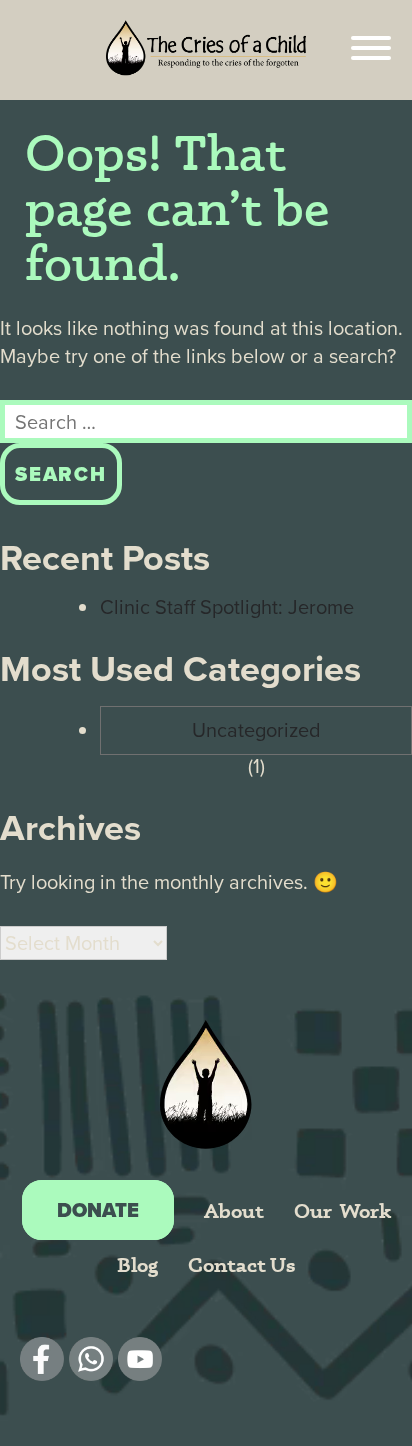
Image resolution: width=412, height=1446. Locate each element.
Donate (98, 1210)
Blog (137, 1264)
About (234, 1210)
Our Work (342, 1210)
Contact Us (241, 1264)
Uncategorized (256, 730)
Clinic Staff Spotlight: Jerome (227, 607)
